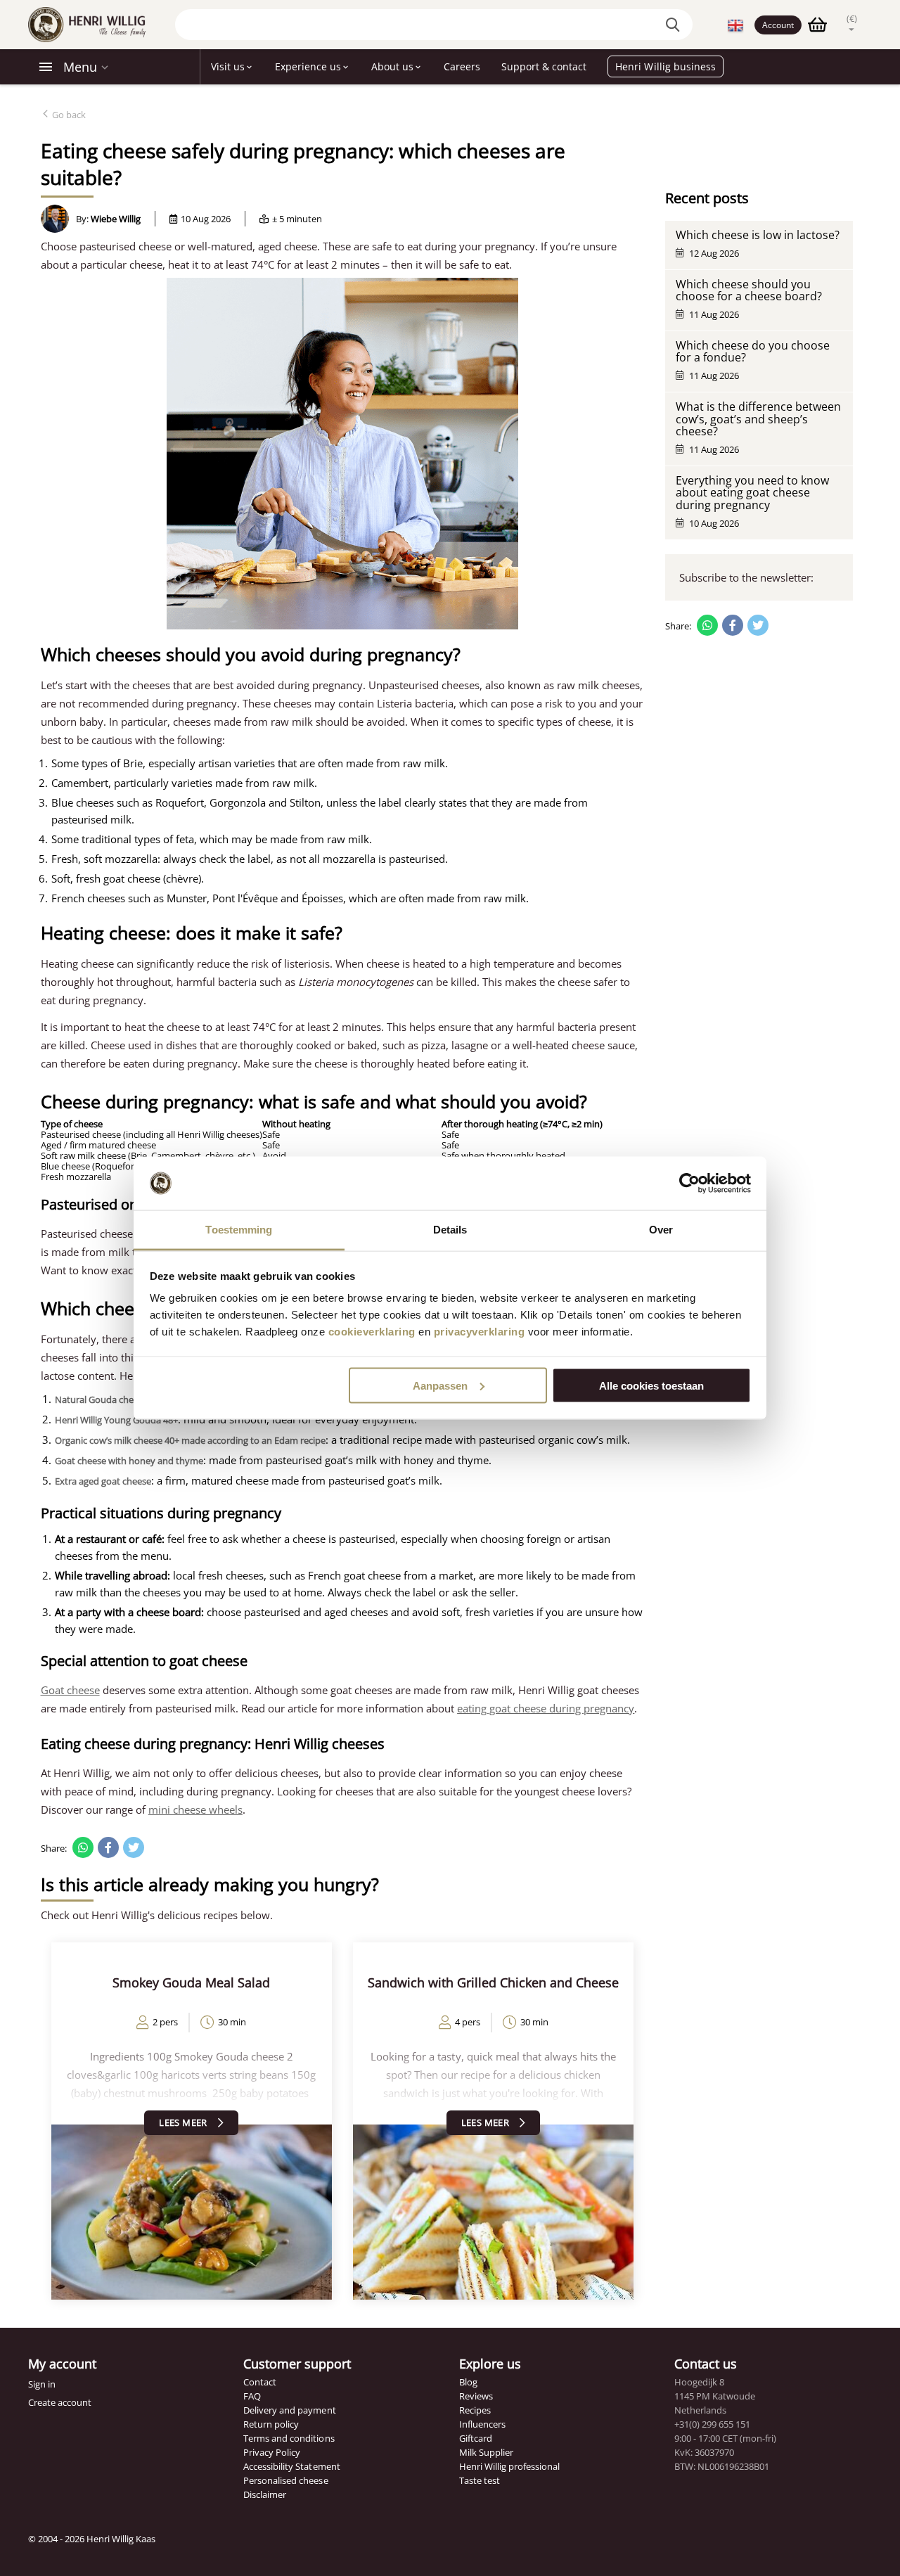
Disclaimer (265, 2494)
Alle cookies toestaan (651, 1385)
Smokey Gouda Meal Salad (191, 1982)
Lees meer (183, 2122)
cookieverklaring (372, 1332)
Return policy (271, 2424)
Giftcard (476, 2438)
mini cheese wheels (195, 1809)
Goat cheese (70, 1690)
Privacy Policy (272, 2452)
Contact (260, 2382)
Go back (68, 115)
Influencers (482, 2424)
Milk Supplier (486, 2452)
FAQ (252, 2396)
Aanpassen (440, 1385)
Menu (80, 67)
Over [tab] (661, 1230)
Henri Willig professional (509, 2466)
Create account (60, 2402)
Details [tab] (450, 1230)
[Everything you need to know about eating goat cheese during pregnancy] (192, 2211)
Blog (468, 2382)
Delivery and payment (289, 2410)
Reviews (476, 2396)
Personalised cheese (285, 2480)
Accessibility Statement (291, 2466)
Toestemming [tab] (239, 1230)
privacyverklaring (480, 1332)
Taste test (480, 2480)
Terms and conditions (289, 2438)
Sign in (42, 2384)
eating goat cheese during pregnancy (546, 1708)
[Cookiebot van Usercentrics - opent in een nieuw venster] (689, 1184)
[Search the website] (675, 25)
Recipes (475, 2410)
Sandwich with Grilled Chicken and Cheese (493, 1982)
